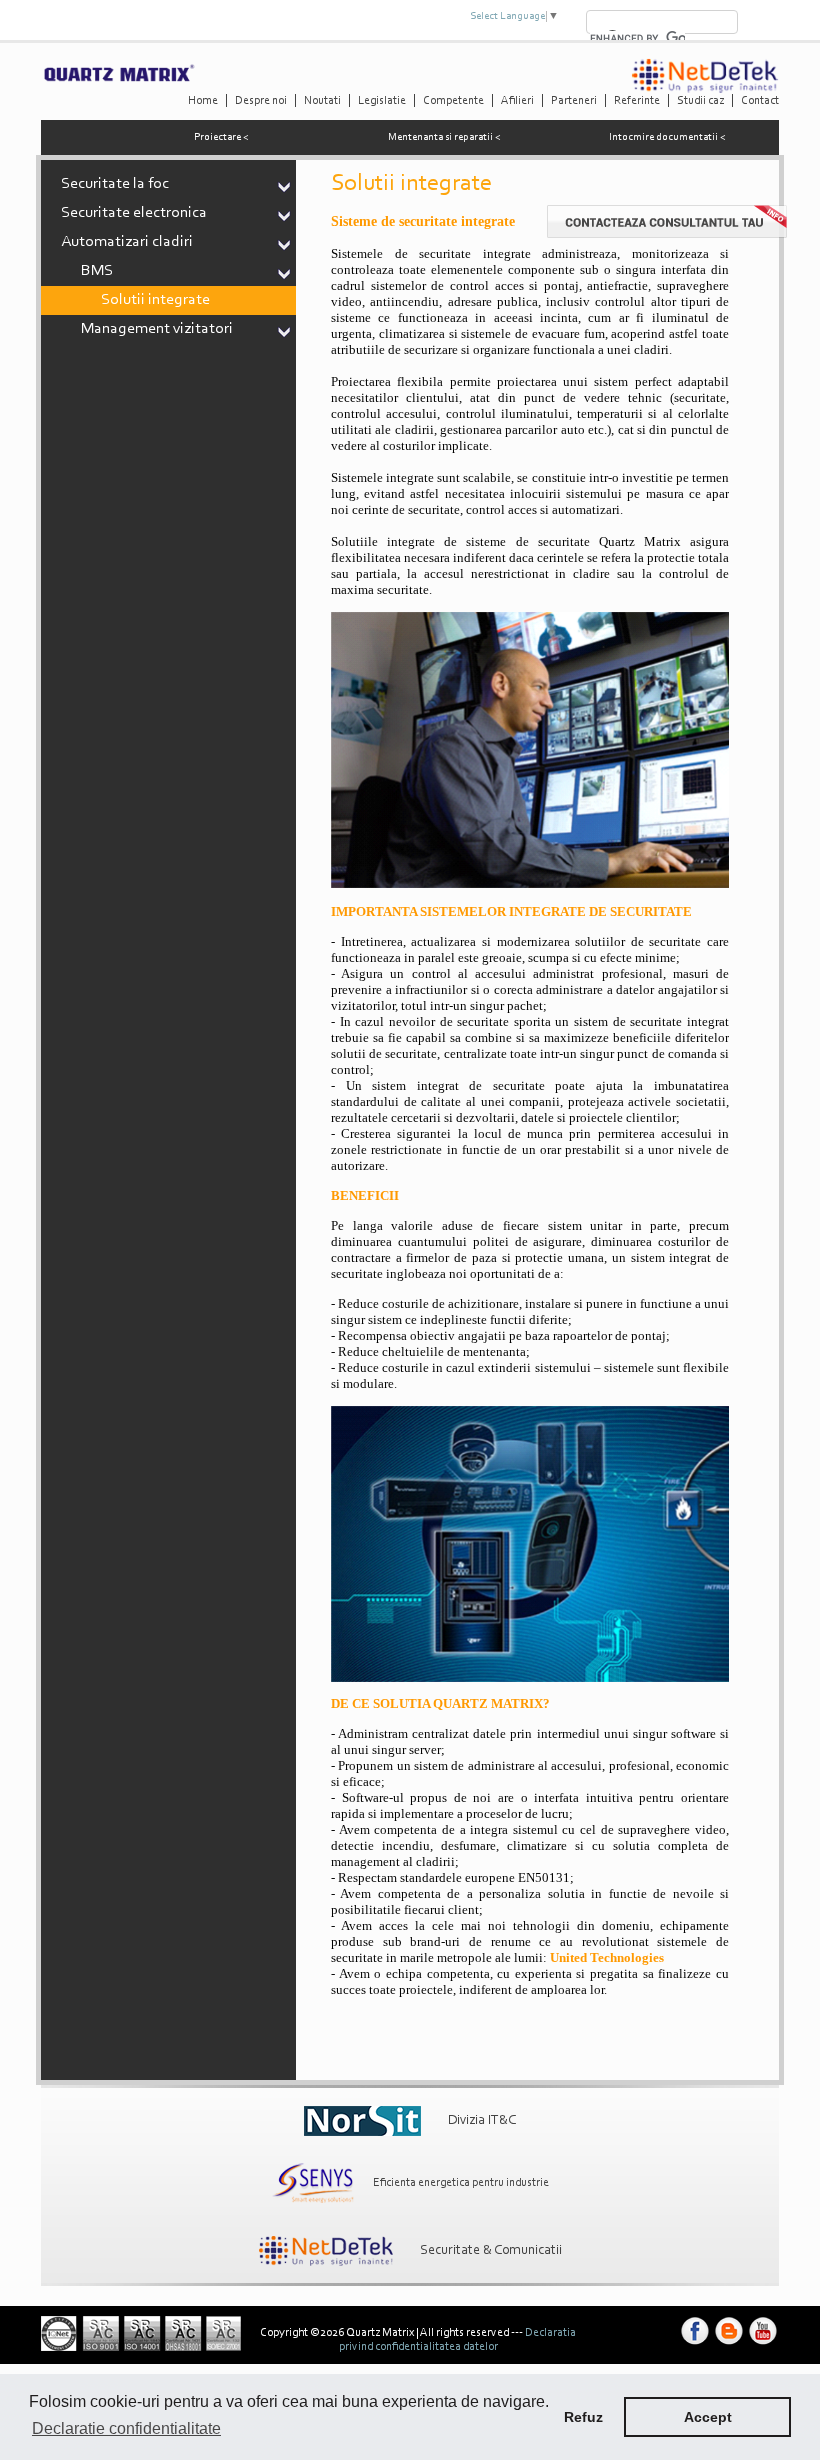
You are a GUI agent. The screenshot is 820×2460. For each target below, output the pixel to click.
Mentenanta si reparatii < (444, 137)
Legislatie (382, 101)
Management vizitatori (157, 329)
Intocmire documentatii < (667, 137)
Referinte (637, 101)
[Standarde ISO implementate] (141, 2348)
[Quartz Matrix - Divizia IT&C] (362, 2121)
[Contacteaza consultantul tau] (667, 235)
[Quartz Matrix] (118, 79)
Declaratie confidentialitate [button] (126, 2428)
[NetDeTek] (705, 90)
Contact (760, 101)
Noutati (322, 101)
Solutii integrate (155, 300)
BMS (97, 271)
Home (203, 101)
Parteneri (574, 101)
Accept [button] (708, 2417)
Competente (453, 101)
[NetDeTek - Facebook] (695, 2345)
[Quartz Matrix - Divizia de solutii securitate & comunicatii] (326, 2251)
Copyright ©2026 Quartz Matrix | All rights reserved (384, 2333)
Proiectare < (221, 137)
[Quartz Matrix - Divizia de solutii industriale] (313, 2183)
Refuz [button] (583, 2417)
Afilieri (517, 101)
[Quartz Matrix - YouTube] (763, 2345)
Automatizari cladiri (127, 242)
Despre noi (261, 101)
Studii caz (700, 101)
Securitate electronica (134, 213)
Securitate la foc (115, 184)
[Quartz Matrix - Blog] (729, 2345)
